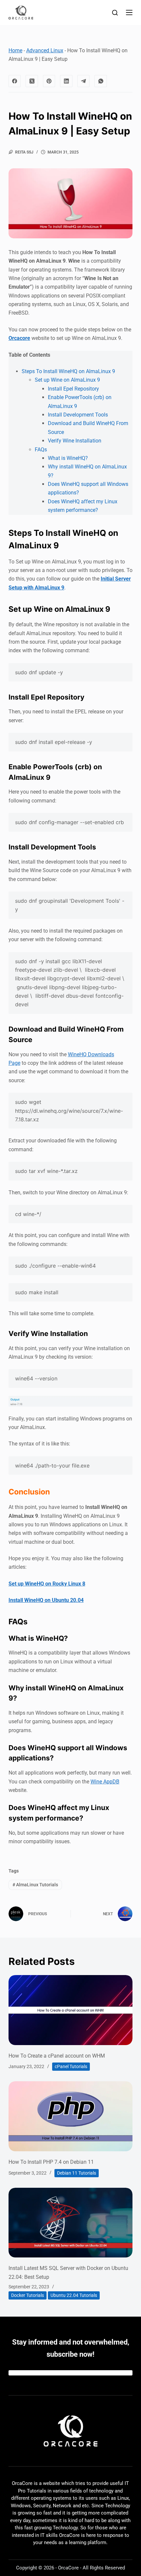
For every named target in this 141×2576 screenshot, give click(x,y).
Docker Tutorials (28, 2295)
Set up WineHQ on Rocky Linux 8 (47, 1584)
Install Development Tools (78, 415)
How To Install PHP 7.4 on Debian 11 (51, 2162)
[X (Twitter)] (32, 81)
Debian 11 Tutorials (77, 2173)
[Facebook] (15, 81)
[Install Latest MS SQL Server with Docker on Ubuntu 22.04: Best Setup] (70, 2223)
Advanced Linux (45, 50)
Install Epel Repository (73, 389)
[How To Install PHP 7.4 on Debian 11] (70, 2116)
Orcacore (19, 338)
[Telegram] (84, 81)
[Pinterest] (49, 81)
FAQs (41, 450)
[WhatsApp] (101, 81)
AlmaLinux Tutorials (35, 1885)
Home (15, 50)
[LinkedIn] (66, 81)
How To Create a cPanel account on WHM (57, 2056)
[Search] (115, 13)
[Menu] (129, 12)
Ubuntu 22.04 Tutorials (74, 2295)
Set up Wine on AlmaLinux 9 (67, 380)
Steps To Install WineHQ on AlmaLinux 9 (68, 371)
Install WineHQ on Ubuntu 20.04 (46, 1600)
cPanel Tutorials (71, 2066)
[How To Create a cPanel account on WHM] (70, 2010)
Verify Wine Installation (75, 441)
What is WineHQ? (68, 458)
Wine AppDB (105, 1782)
